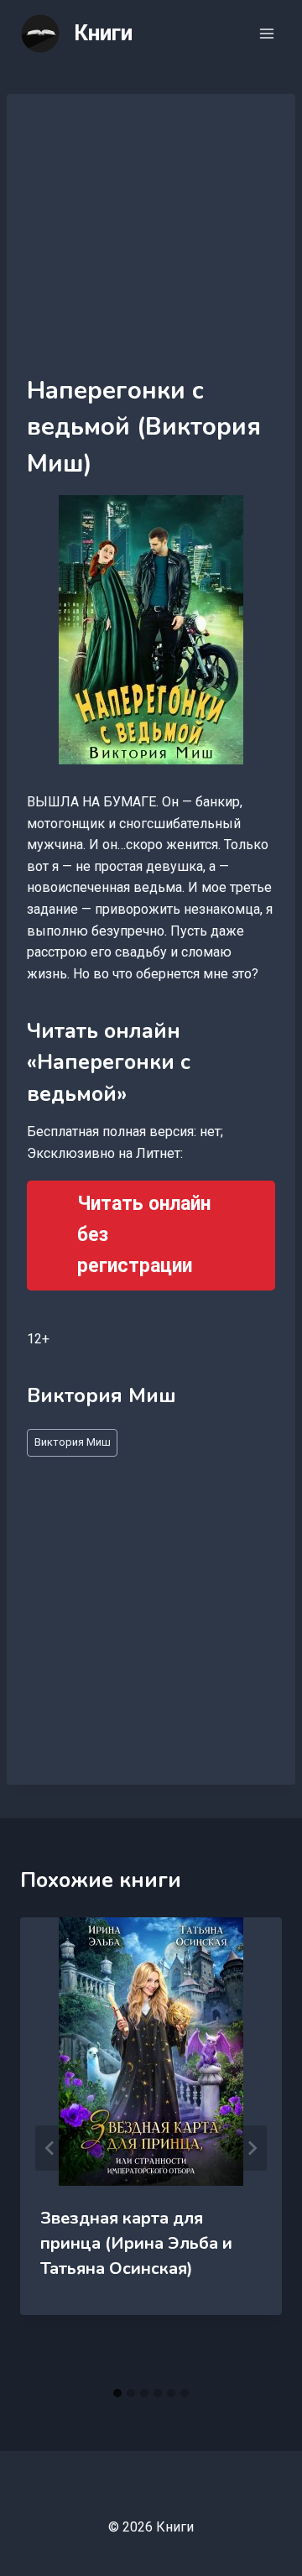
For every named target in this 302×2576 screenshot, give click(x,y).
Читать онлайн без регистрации (144, 1235)
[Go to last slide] (50, 2148)
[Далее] (252, 2148)
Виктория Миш (73, 1442)
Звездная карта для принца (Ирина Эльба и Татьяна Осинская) (136, 2243)
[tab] (117, 2393)
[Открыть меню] (266, 33)
